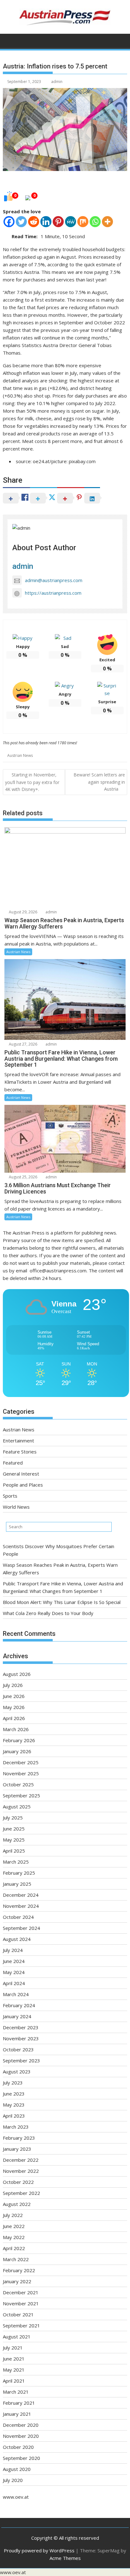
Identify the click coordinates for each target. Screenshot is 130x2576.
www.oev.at (16, 2497)
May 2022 (14, 2237)
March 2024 (16, 1994)
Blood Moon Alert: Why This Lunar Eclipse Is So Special (62, 1602)
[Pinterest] (58, 222)
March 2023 (16, 2127)
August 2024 (17, 1939)
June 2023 (14, 2094)
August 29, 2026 (23, 912)
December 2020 (21, 2425)
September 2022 (21, 2193)
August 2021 (17, 2337)
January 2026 (17, 1751)
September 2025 (21, 1795)
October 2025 (18, 1784)
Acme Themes (65, 2558)
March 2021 (16, 2392)
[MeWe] (71, 222)
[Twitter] (21, 222)
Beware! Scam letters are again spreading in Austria (99, 782)
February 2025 (19, 1873)
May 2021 (14, 2370)
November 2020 (21, 2436)
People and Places (23, 1485)
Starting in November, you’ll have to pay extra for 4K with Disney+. (32, 782)
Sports (10, 1496)
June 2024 (14, 1961)
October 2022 (18, 2182)
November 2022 (21, 2171)
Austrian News (20, 755)
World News (16, 1507)
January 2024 (17, 2016)
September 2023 (21, 2060)
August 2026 (17, 1674)
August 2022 (17, 2204)
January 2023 (17, 2149)
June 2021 (14, 2359)
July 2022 (13, 2215)
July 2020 (13, 2480)
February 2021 (19, 2403)
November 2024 (21, 1906)
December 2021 (21, 2292)
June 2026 (14, 1696)
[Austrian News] (9, 40)
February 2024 (19, 2005)
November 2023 (21, 2038)
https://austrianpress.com (53, 593)
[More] (107, 222)
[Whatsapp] (95, 222)
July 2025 (13, 1818)
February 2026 (19, 1740)
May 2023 (14, 2105)
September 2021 (21, 2325)
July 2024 (13, 1950)
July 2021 (13, 2348)
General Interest (21, 1474)
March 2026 (16, 1729)
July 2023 (13, 2083)
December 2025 (21, 1762)
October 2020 (18, 2447)
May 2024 (14, 1972)
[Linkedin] (46, 222)
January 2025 (17, 1884)
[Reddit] (34, 222)
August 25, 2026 (23, 1177)
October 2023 (18, 2049)
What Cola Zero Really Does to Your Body (48, 1613)
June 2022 (14, 2226)
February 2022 (19, 2270)
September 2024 (21, 1928)
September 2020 (21, 2458)
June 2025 (14, 1829)
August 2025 (17, 1807)
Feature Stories (20, 1452)
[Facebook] (9, 222)
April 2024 (14, 1983)
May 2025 (14, 1840)
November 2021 (21, 2303)
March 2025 (16, 1862)
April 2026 (14, 1718)
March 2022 (16, 2259)
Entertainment (18, 1441)
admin (57, 82)
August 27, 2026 (23, 1044)
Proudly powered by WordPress (39, 2550)
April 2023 (14, 2116)
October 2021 (18, 2314)
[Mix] (83, 222)
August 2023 (17, 2072)
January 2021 (17, 2414)
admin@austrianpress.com (54, 580)
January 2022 (17, 2281)
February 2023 (19, 2138)
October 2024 (18, 1917)
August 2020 (17, 2469)
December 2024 (21, 1895)
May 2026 (14, 1707)
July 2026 (13, 1685)
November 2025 (21, 1773)
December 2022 (21, 2160)
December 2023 (21, 2027)
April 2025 (14, 1851)
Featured (13, 1463)
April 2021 (14, 2381)
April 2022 (14, 2248)
